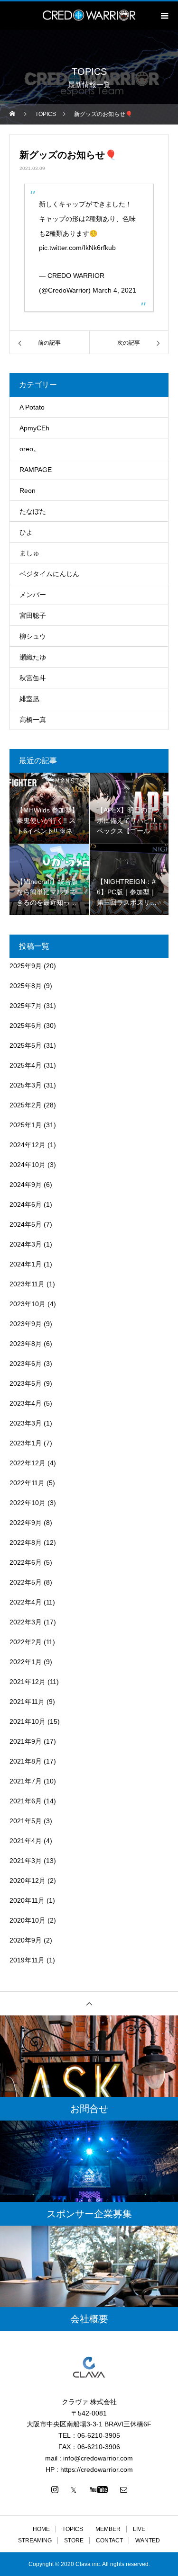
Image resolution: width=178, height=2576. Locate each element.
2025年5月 (26, 1045)
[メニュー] (164, 16)
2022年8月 (26, 1542)
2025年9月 (26, 966)
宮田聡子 (33, 615)
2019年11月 (27, 1960)
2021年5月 (26, 1821)
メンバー (33, 595)
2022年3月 (26, 1622)
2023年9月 (26, 1324)
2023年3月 (26, 1423)
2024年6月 (26, 1204)
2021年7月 (26, 1781)
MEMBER (108, 2529)
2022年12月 (28, 1463)
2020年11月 (27, 1900)
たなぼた (33, 511)
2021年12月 (28, 1682)
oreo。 (30, 449)
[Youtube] (98, 2489)
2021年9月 (26, 1741)
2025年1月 (26, 1125)
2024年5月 (26, 1224)
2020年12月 (28, 1881)
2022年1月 (26, 1662)
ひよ (26, 532)
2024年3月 (26, 1244)
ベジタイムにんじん (49, 574)
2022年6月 (26, 1562)
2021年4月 (26, 1841)
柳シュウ (33, 636)
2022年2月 (26, 1642)
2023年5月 (26, 1383)
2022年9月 (26, 1523)
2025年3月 (26, 1085)
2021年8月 (26, 1761)
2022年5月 (26, 1582)
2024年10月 (28, 1165)
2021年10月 (28, 1721)
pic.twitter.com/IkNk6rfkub (77, 248)
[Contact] (123, 2489)
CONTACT (109, 2540)
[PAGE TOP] (89, 2003)
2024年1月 (26, 1264)
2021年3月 (26, 1861)
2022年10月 (28, 1503)
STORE (74, 2540)
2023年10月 (28, 1304)
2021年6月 (26, 1801)
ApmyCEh (34, 428)
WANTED (148, 2540)
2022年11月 (27, 1483)
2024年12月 (28, 1145)
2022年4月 (26, 1602)
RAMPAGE (36, 470)
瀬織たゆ (33, 657)
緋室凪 (29, 699)
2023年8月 (26, 1344)
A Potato (32, 407)
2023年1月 (26, 1443)
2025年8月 (26, 986)
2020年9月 (26, 1940)
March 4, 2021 (114, 290)
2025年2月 (26, 1105)
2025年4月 (26, 1065)
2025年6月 (26, 1025)
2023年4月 (26, 1403)
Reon (28, 490)
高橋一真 (33, 720)
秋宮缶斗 (33, 678)
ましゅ (29, 553)
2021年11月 (27, 1702)
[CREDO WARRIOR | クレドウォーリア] (89, 2367)
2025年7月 (26, 1006)
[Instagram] (55, 2489)
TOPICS (73, 2529)
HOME (41, 2529)
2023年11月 (27, 1284)
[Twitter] (74, 2489)
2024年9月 (26, 1185)
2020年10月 (28, 1920)
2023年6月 (26, 1364)
